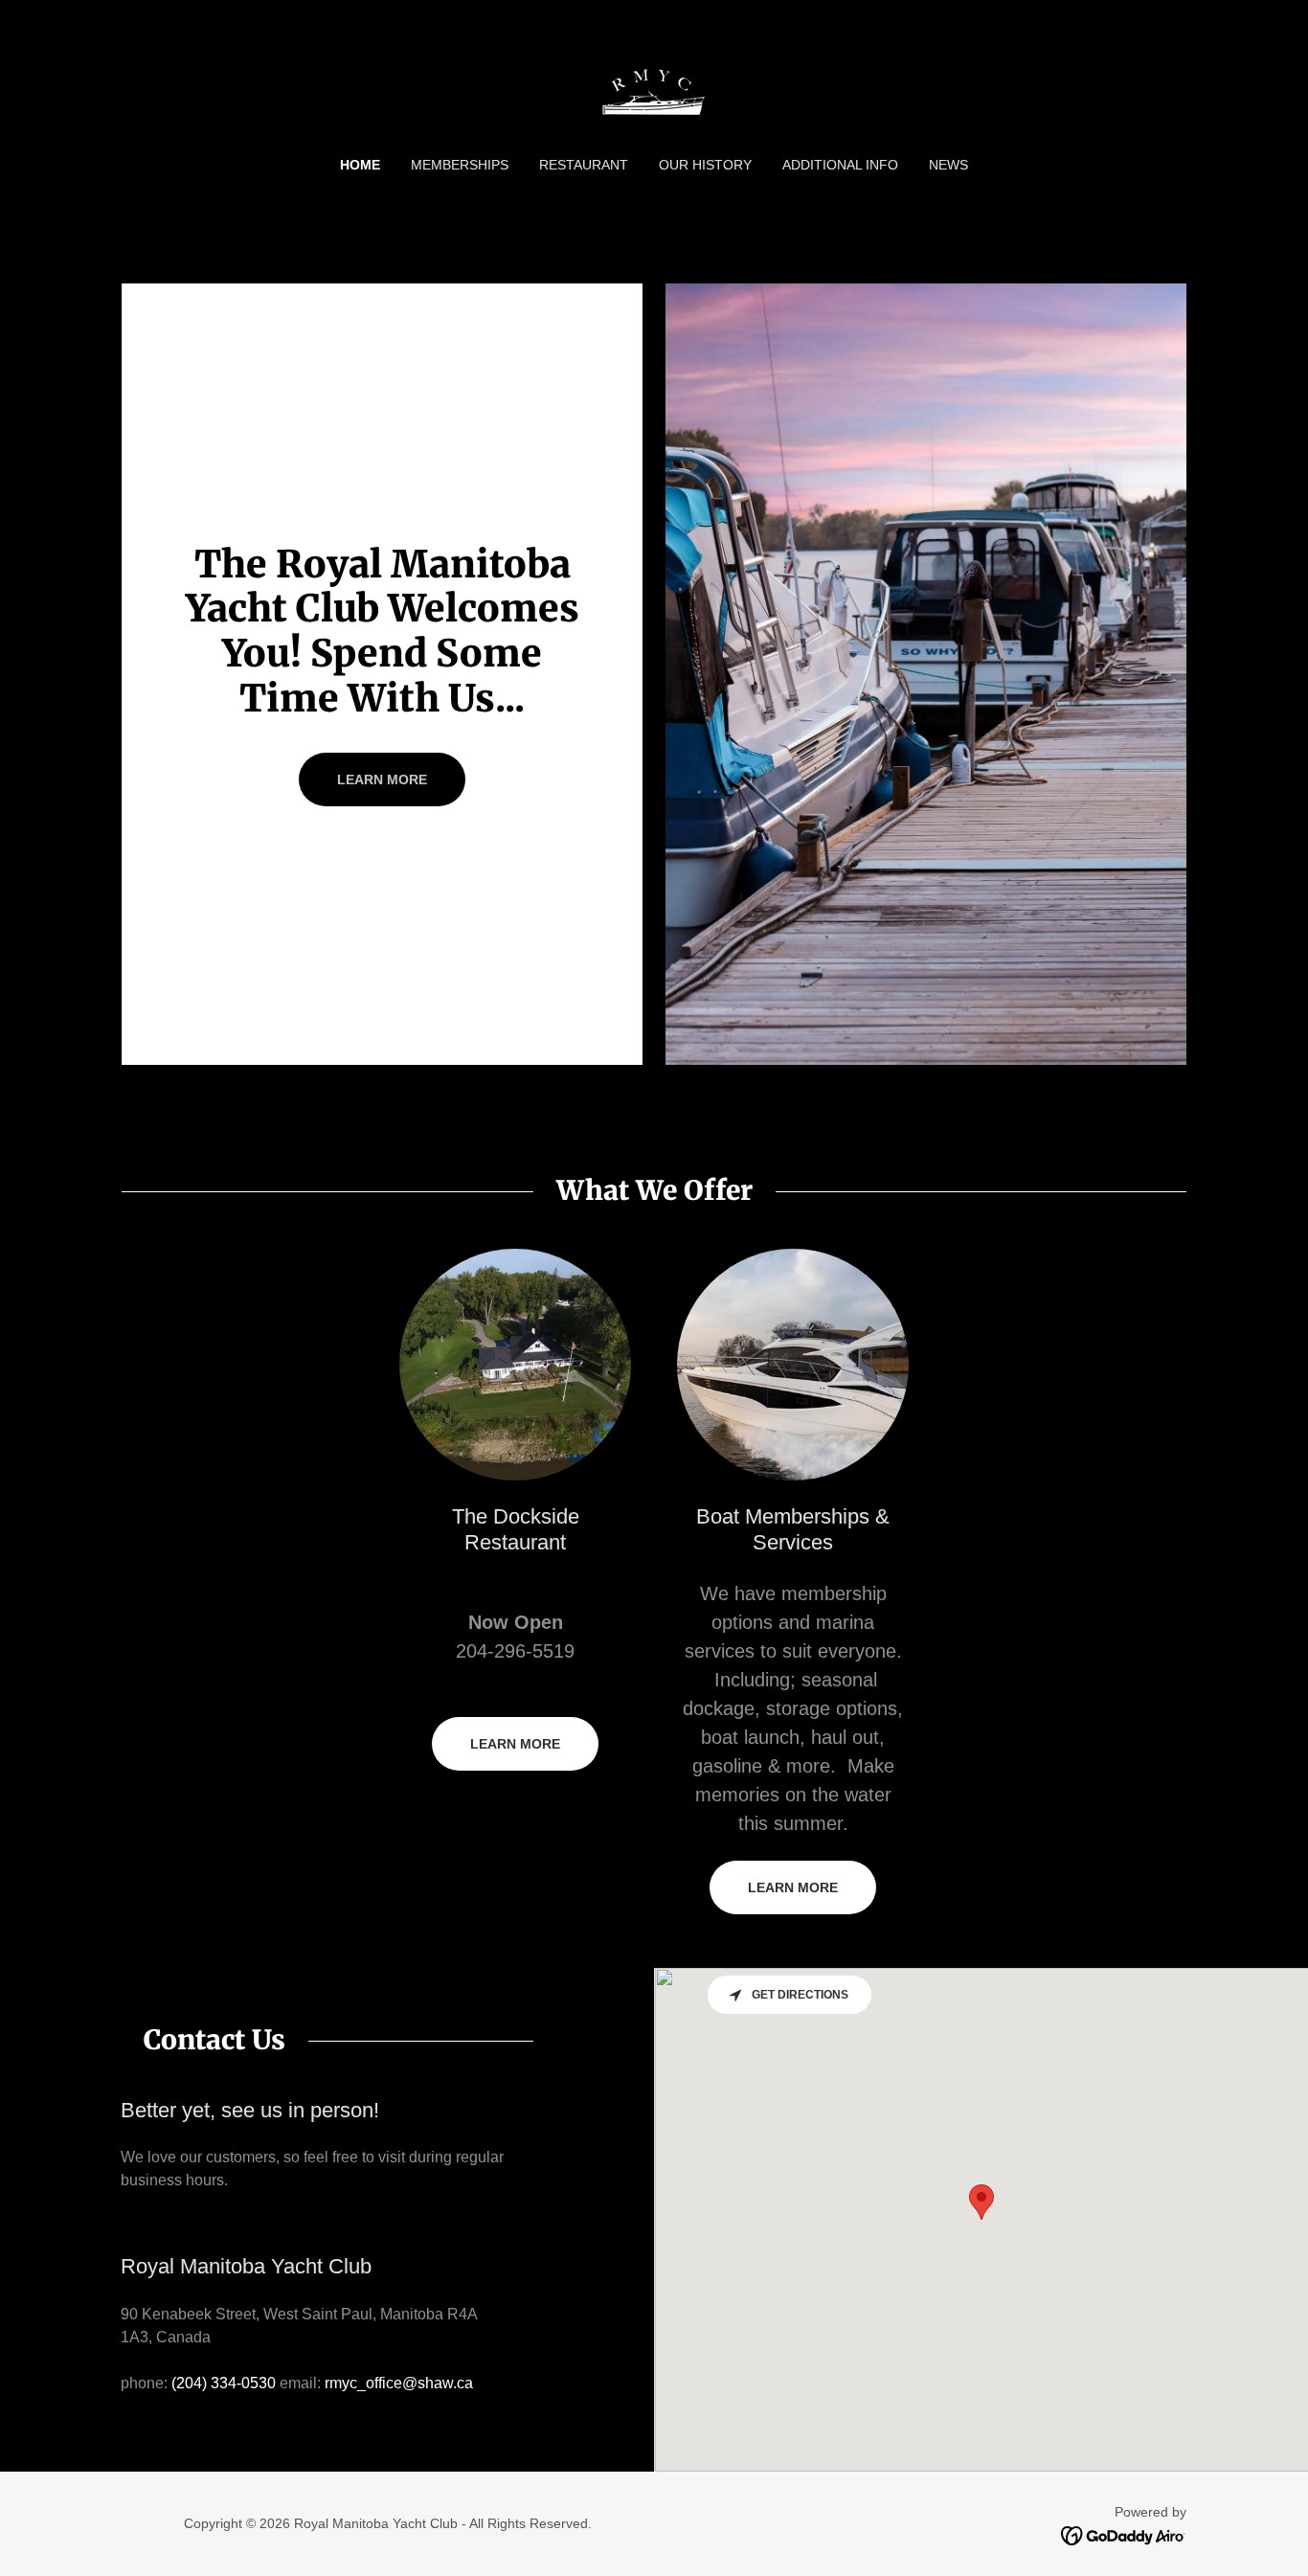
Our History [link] (705, 165)
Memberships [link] (460, 165)
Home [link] (360, 165)
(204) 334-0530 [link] (224, 2383)
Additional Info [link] (840, 165)
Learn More (515, 1744)
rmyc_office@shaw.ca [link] (399, 2383)
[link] (654, 90)
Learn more (382, 780)
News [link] (948, 165)
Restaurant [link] (584, 165)
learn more (793, 1887)
